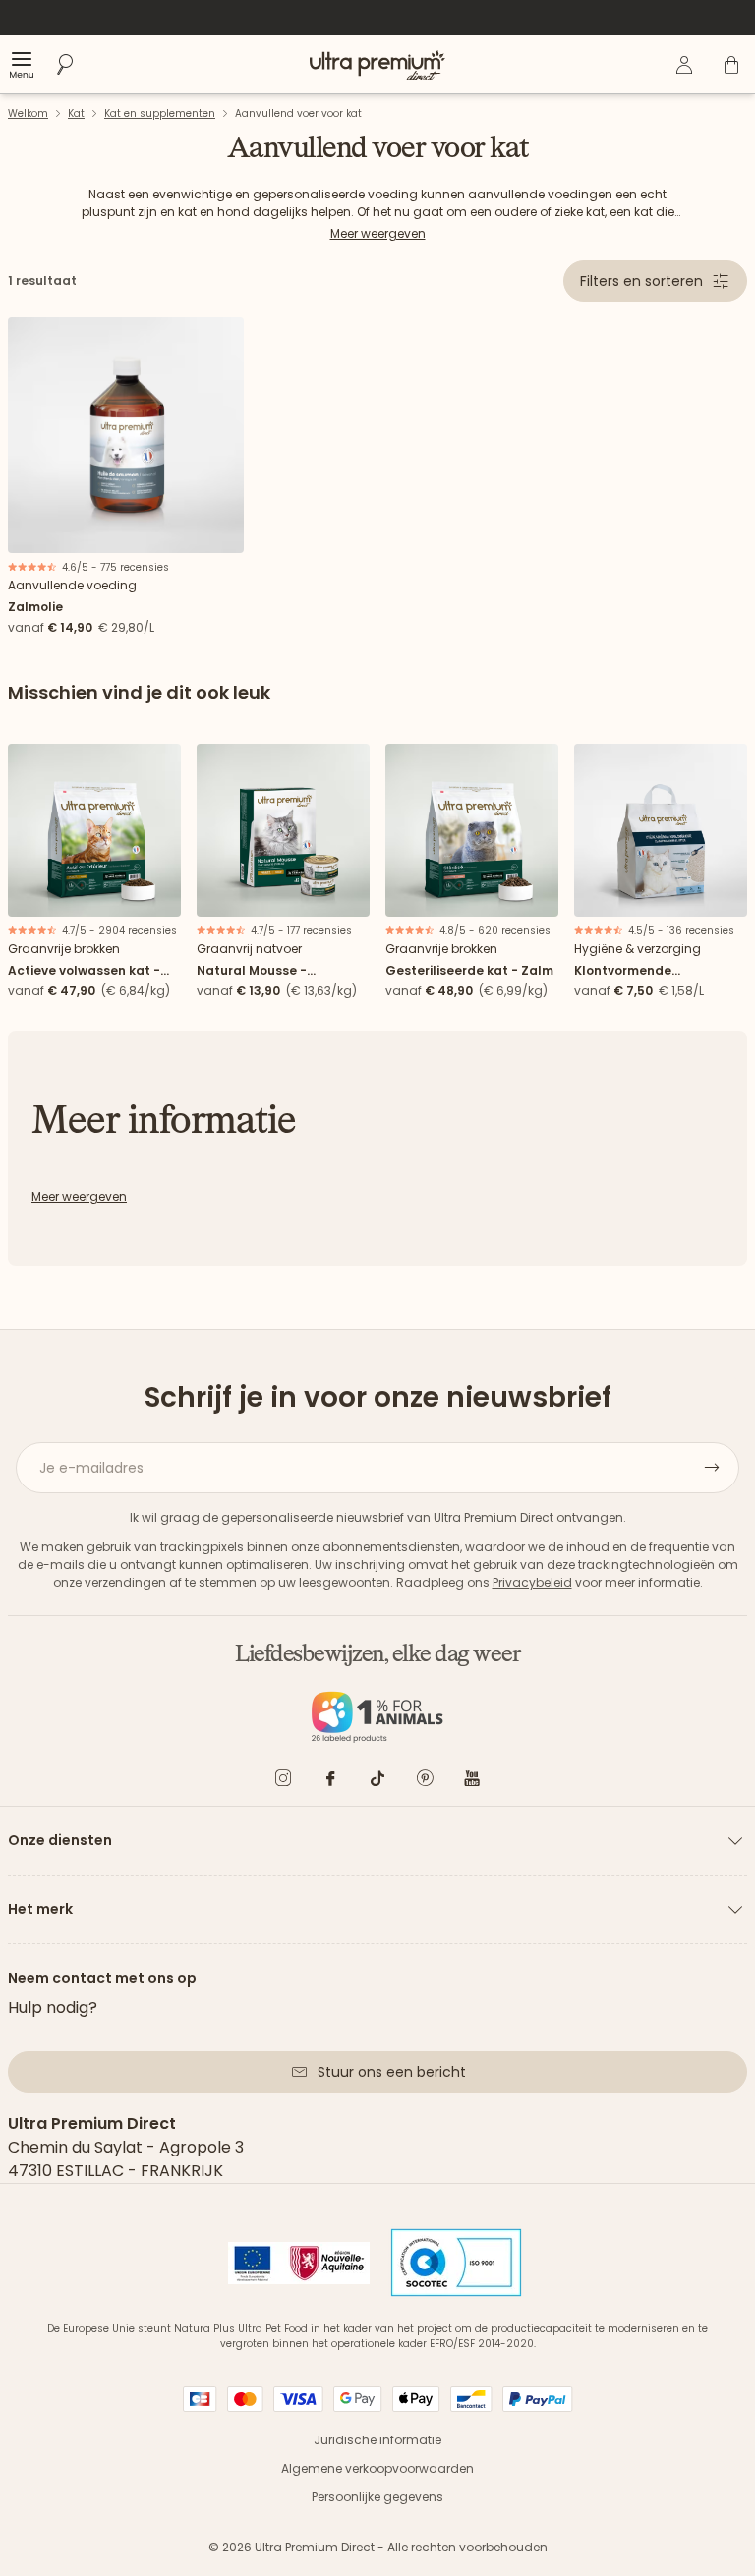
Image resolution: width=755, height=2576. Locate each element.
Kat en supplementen (160, 113)
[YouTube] (472, 1782)
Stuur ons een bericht (392, 2072)
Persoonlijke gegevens (377, 2497)
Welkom (28, 113)
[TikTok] (377, 1782)
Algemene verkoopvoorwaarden (377, 2468)
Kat (76, 113)
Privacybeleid (532, 1582)
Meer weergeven (378, 233)
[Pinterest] (425, 1782)
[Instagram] (283, 1782)
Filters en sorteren (641, 281)
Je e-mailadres (91, 1468)
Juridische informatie (377, 2440)
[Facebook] (330, 1782)
